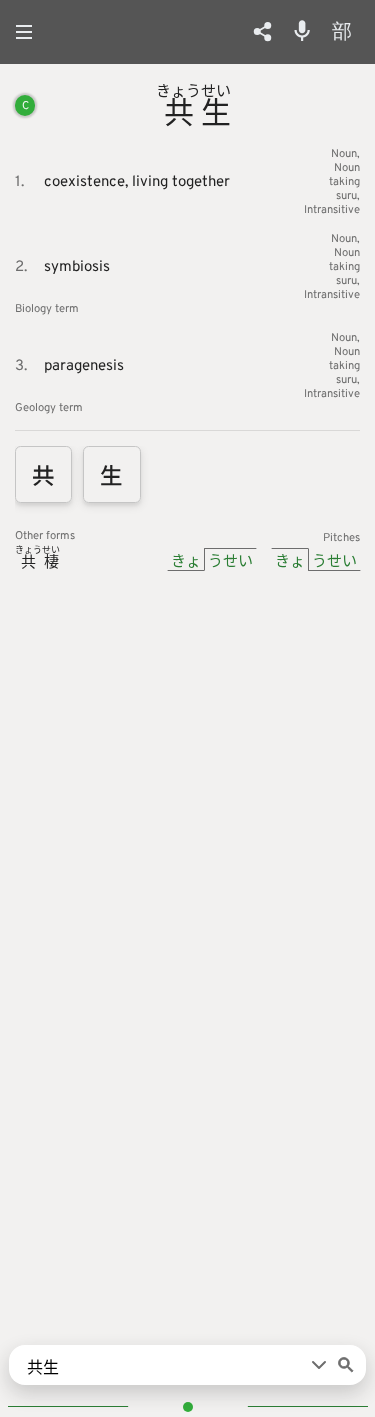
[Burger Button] (30, 32)
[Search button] (346, 1365)
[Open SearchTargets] (319, 1365)
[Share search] (262, 31)
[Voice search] (302, 31)
